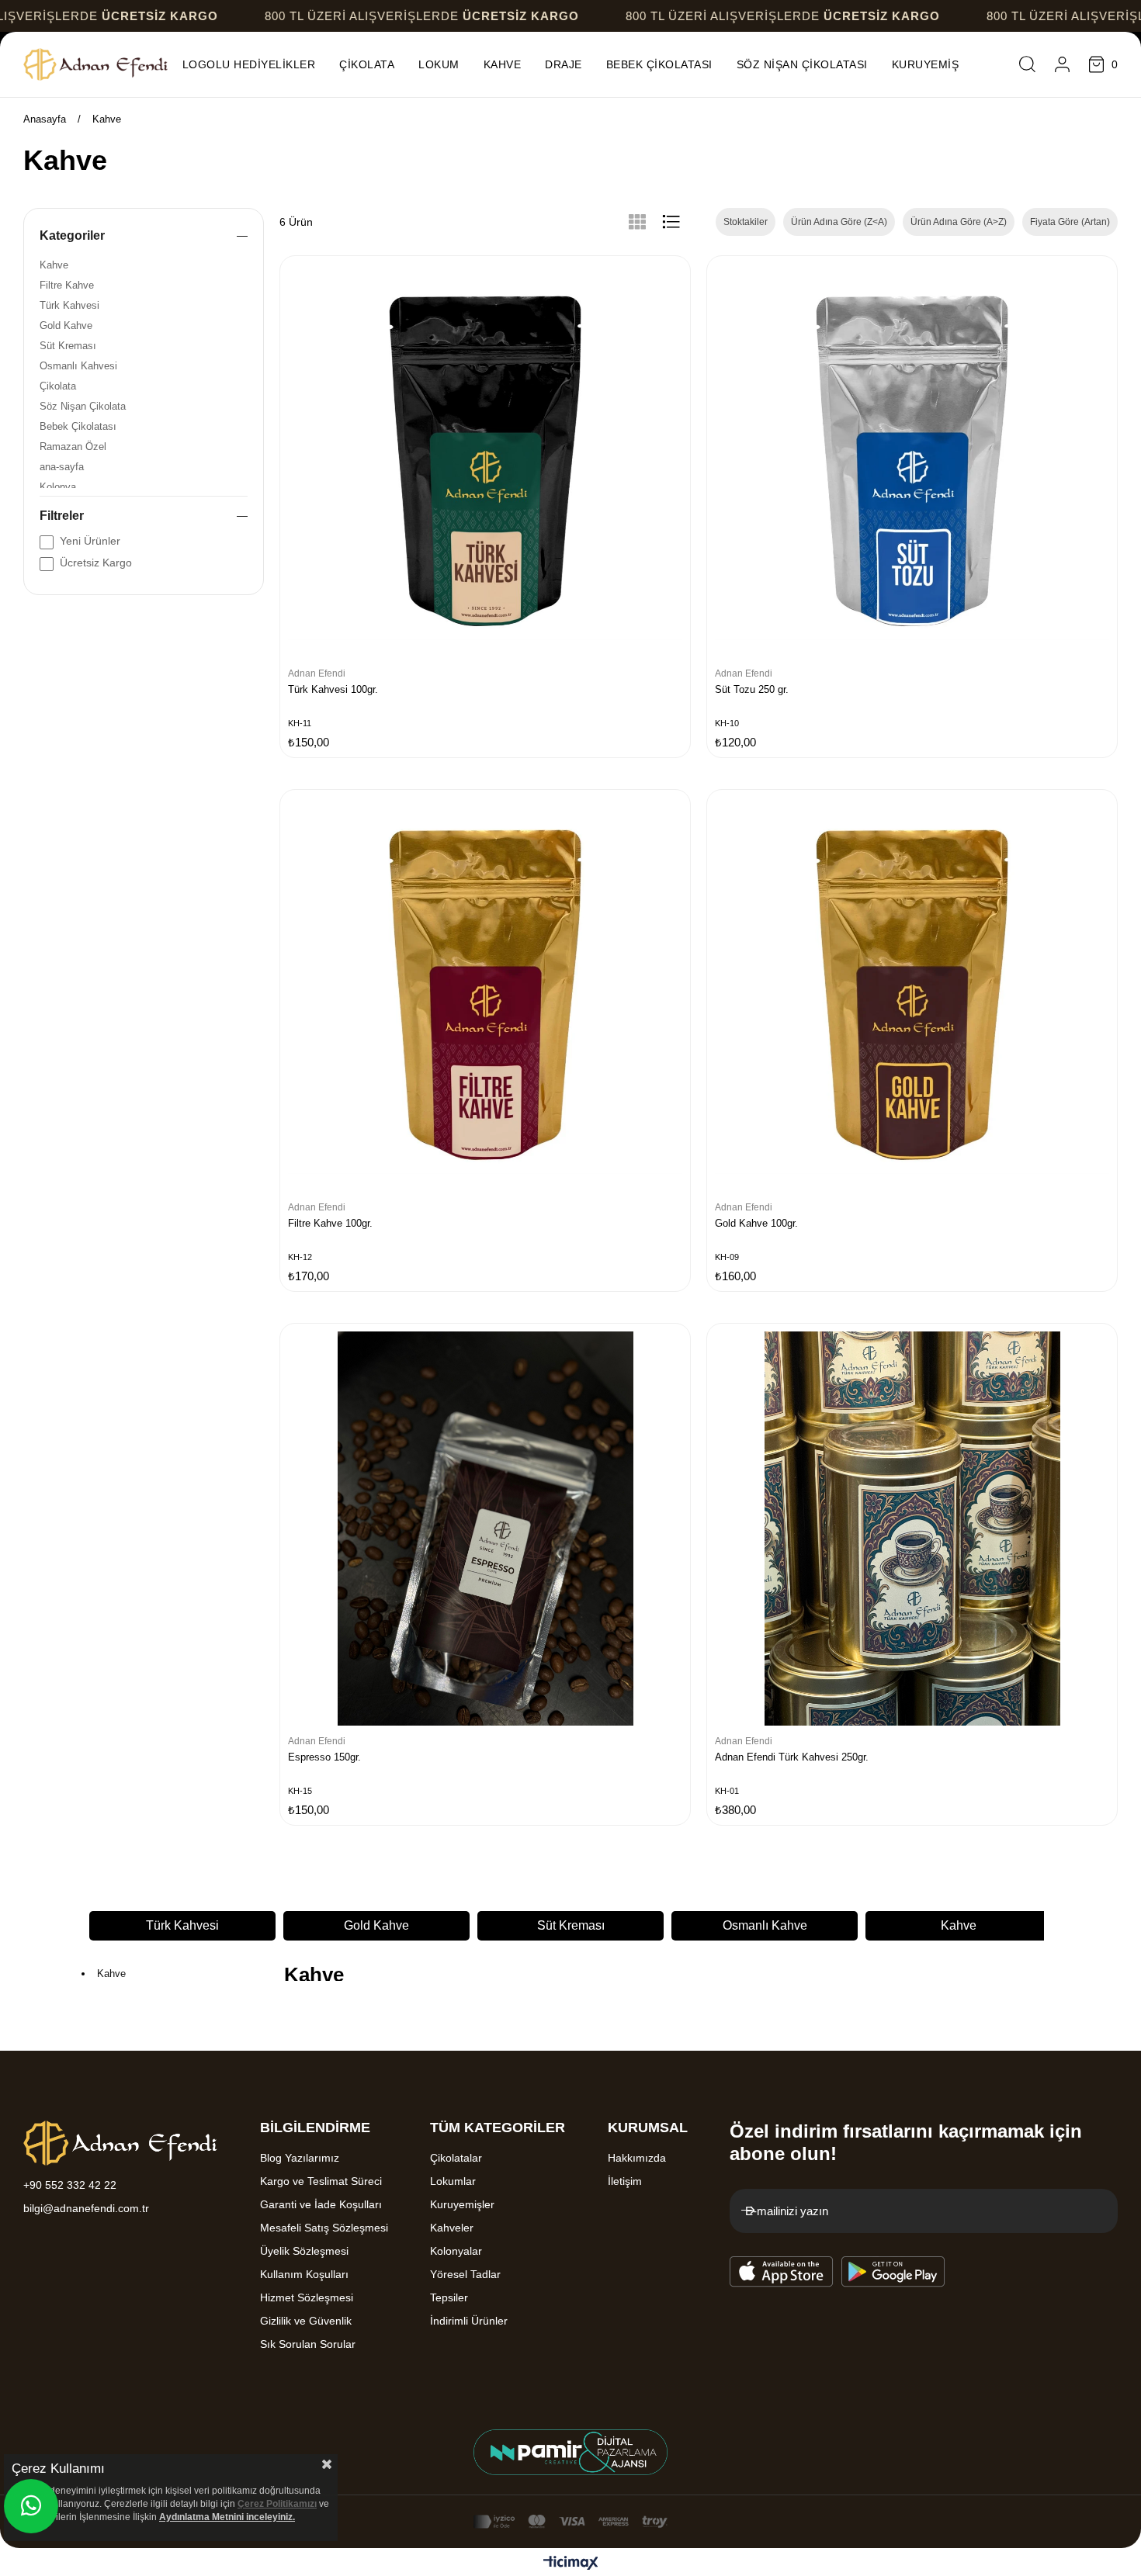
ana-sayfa (62, 467)
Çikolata (58, 386)
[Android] (893, 2272)
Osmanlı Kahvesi (78, 366)
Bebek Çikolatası (78, 426)
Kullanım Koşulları (304, 2274)
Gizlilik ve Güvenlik (306, 2321)
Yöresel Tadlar (465, 2274)
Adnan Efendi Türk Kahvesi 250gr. (792, 1757)
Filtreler (62, 516)
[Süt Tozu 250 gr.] (912, 461)
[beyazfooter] (570, 2452)
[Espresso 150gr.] (485, 1529)
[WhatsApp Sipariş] (31, 2506)
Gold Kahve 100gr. (756, 1223)
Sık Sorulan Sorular (308, 2344)
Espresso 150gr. (324, 1757)
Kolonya (58, 487)
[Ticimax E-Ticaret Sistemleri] (571, 2564)
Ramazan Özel (73, 447)
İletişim (625, 2181)
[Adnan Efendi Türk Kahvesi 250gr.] (912, 1529)
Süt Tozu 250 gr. (752, 689)
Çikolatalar (456, 2158)
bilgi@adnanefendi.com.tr (86, 2208)
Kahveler (452, 2228)
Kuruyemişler (462, 2204)
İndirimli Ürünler (469, 2321)
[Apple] (782, 2272)
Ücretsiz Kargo (96, 563)
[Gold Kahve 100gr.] (912, 995)
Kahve (54, 265)
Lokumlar (453, 2181)
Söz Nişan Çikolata (83, 406)
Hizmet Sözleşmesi (307, 2297)
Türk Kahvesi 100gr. (333, 689)
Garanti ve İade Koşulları (321, 2204)
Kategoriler (72, 235)
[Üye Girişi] (1062, 64)
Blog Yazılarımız (300, 2158)
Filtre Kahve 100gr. (330, 1223)
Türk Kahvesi (69, 305)
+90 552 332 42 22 (70, 2185)
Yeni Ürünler (90, 541)
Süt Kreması (68, 346)
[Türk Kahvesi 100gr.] (485, 461)
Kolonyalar (456, 2251)
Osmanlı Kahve (571, 1925)
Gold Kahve (66, 325)
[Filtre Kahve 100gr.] (485, 995)
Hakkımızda (637, 2158)
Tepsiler (449, 2297)
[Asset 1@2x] (120, 2143)
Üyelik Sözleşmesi (304, 2251)
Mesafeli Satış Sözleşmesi (324, 2228)
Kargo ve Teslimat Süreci (321, 2181)
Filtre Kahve (67, 285)
